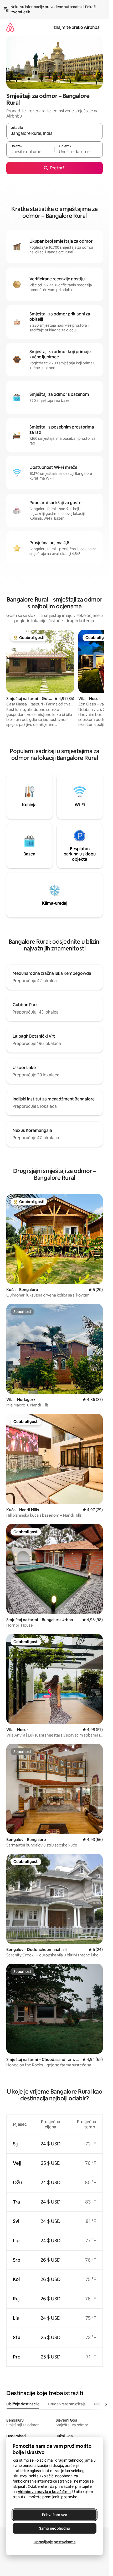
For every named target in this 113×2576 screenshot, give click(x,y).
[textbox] (30, 152)
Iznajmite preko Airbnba (76, 27)
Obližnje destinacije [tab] (23, 2404)
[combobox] (55, 133)
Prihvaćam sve (55, 2515)
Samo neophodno (55, 2528)
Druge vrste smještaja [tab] (67, 2404)
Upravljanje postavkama (55, 2542)
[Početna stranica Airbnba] (10, 27)
